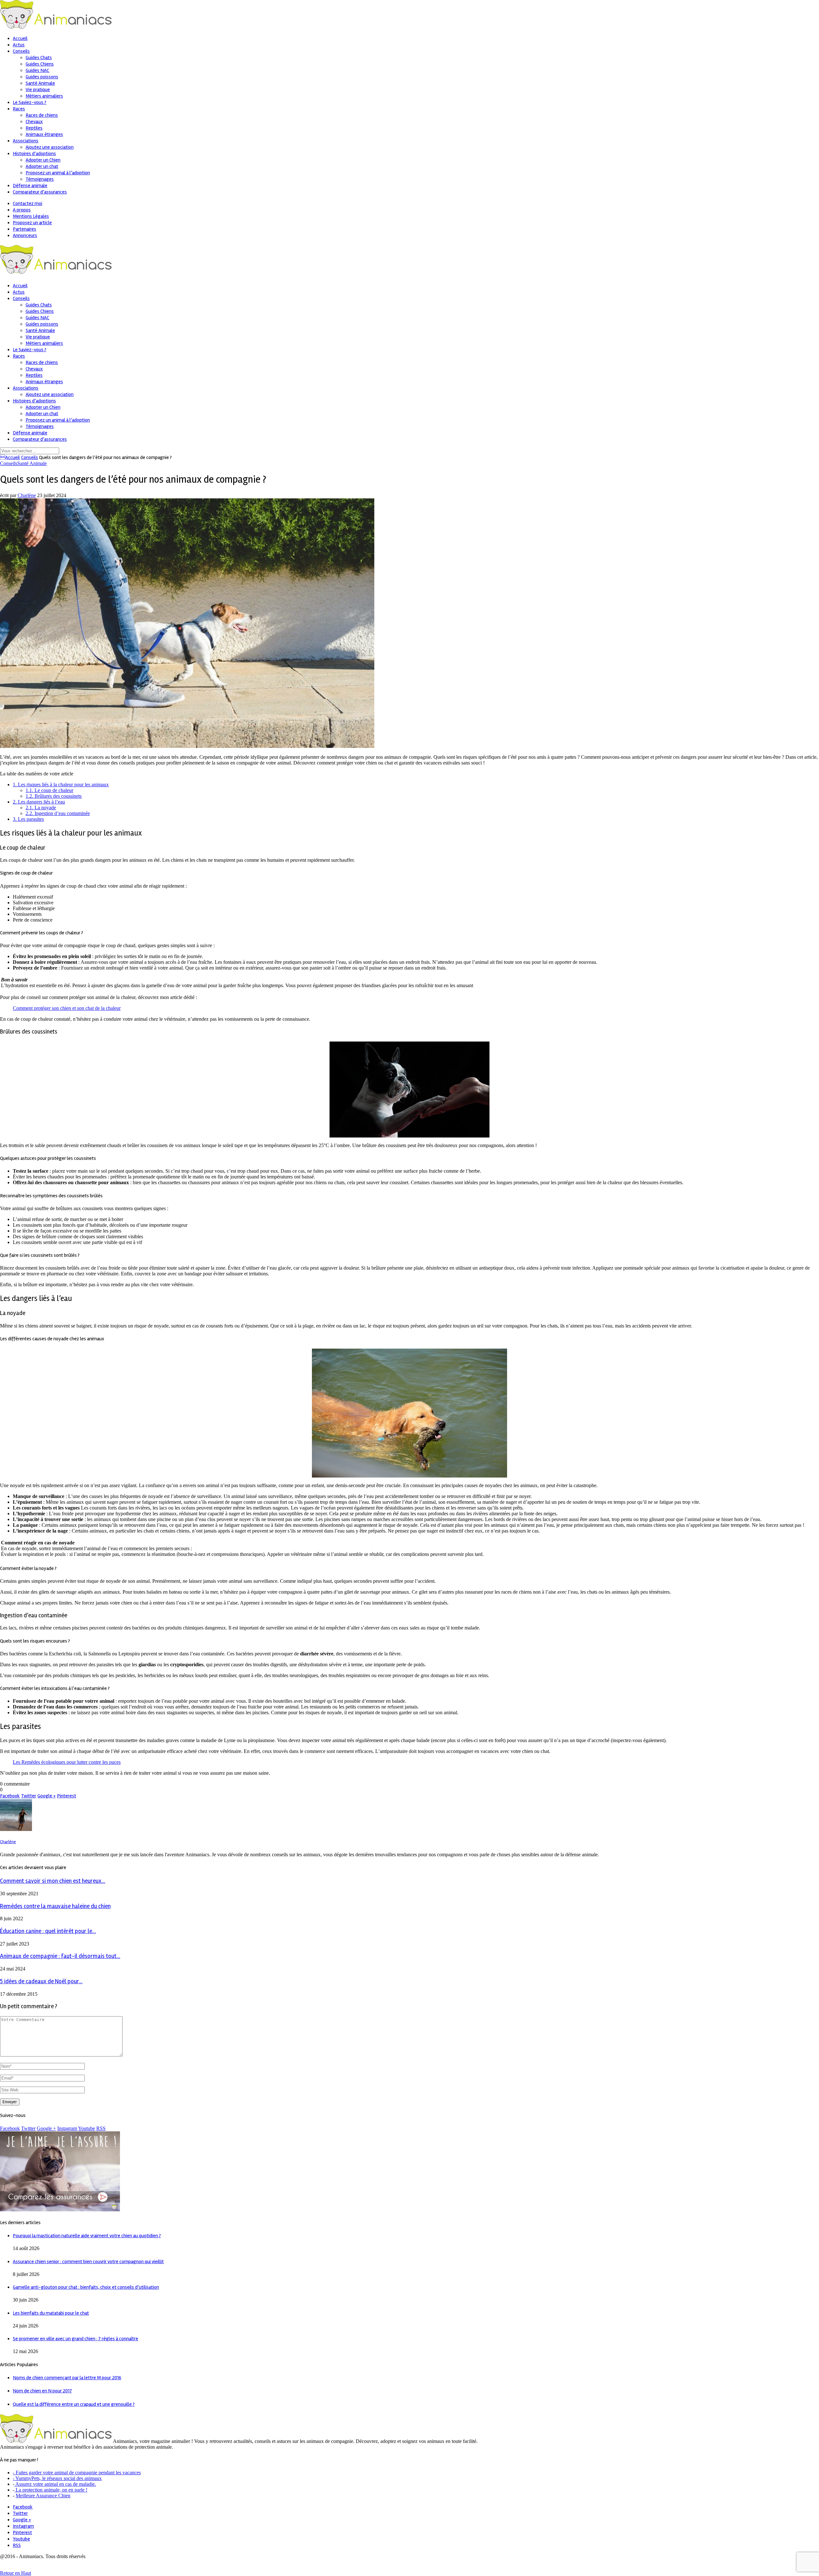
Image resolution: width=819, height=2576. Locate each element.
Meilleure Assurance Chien (43, 2496)
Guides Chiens (40, 64)
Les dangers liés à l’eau (39, 802)
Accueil (20, 38)
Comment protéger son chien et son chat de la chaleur (67, 1008)
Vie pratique (38, 90)
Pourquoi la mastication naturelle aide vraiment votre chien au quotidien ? (87, 2236)
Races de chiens (42, 115)
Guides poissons (42, 77)
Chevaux (34, 122)
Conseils (21, 51)
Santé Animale (40, 83)
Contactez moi (28, 203)
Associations (26, 141)
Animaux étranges (44, 134)
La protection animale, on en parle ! (51, 2490)
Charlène (27, 495)
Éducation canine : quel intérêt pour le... (48, 1931)
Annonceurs (25, 235)
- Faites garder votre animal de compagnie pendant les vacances (77, 2473)
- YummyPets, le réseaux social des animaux (57, 2478)
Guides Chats (39, 58)
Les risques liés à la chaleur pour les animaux (61, 785)
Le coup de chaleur (49, 790)
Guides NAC (37, 70)
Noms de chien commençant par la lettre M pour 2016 (67, 2378)
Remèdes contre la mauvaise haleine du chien (55, 1906)
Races (19, 109)
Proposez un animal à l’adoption (58, 173)
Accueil (10, 457)
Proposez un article (32, 223)
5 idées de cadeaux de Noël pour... (41, 1982)
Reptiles (34, 128)
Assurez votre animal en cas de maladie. (55, 2484)
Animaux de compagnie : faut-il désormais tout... (60, 1956)
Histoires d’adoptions (34, 154)
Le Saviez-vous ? (30, 102)
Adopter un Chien (43, 160)
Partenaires (24, 229)
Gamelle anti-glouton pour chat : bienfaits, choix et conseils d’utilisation (86, 2287)
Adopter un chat (42, 166)
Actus (19, 45)
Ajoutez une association (50, 147)
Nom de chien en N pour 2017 (42, 2391)
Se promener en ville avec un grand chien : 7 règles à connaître (76, 2339)
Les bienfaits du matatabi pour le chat (51, 2313)
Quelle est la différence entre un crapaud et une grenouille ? (74, 2404)
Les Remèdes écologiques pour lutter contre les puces (67, 1762)
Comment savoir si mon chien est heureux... (53, 1881)
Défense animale (30, 186)
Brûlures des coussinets (54, 796)
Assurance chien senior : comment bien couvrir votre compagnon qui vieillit (88, 2262)
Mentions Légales (31, 216)
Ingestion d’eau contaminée (58, 813)
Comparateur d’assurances (40, 192)
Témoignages (40, 179)
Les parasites (28, 819)
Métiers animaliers (44, 96)
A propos (22, 210)
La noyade (41, 808)
